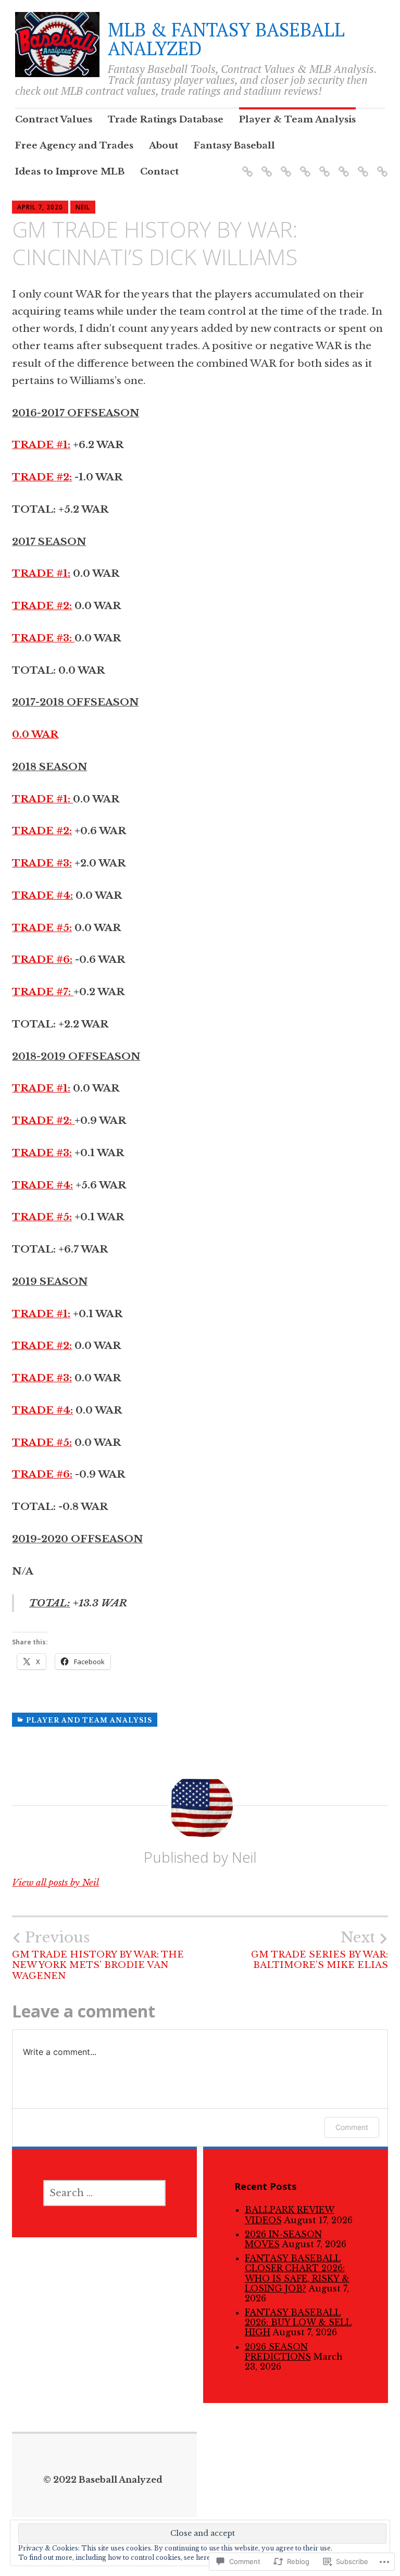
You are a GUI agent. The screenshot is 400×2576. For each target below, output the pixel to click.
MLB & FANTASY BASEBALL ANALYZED (226, 39)
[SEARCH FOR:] (104, 2193)
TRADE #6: (42, 959)
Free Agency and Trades (74, 146)
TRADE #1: (41, 445)
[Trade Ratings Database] (265, 165)
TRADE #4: (42, 895)
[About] (323, 165)
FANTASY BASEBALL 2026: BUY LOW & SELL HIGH (298, 2322)
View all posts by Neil (55, 1883)
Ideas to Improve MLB (70, 172)
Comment (352, 2127)
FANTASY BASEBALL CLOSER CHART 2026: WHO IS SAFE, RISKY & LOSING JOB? (297, 2273)
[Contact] (380, 165)
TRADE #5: (42, 928)
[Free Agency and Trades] (303, 165)
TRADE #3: (43, 638)
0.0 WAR (35, 734)
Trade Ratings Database (166, 120)
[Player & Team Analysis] (284, 165)
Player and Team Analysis (89, 1720)
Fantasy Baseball (234, 146)
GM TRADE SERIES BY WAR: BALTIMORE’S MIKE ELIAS (320, 1950)
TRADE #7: (43, 992)
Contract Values (54, 120)
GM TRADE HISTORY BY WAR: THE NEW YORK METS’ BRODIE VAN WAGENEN (98, 1955)
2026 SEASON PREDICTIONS (278, 2352)
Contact (159, 172)
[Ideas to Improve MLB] (361, 165)
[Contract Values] (246, 165)
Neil (83, 207)
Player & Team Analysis (297, 120)
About (164, 146)
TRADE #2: (42, 477)
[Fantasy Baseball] (342, 165)
